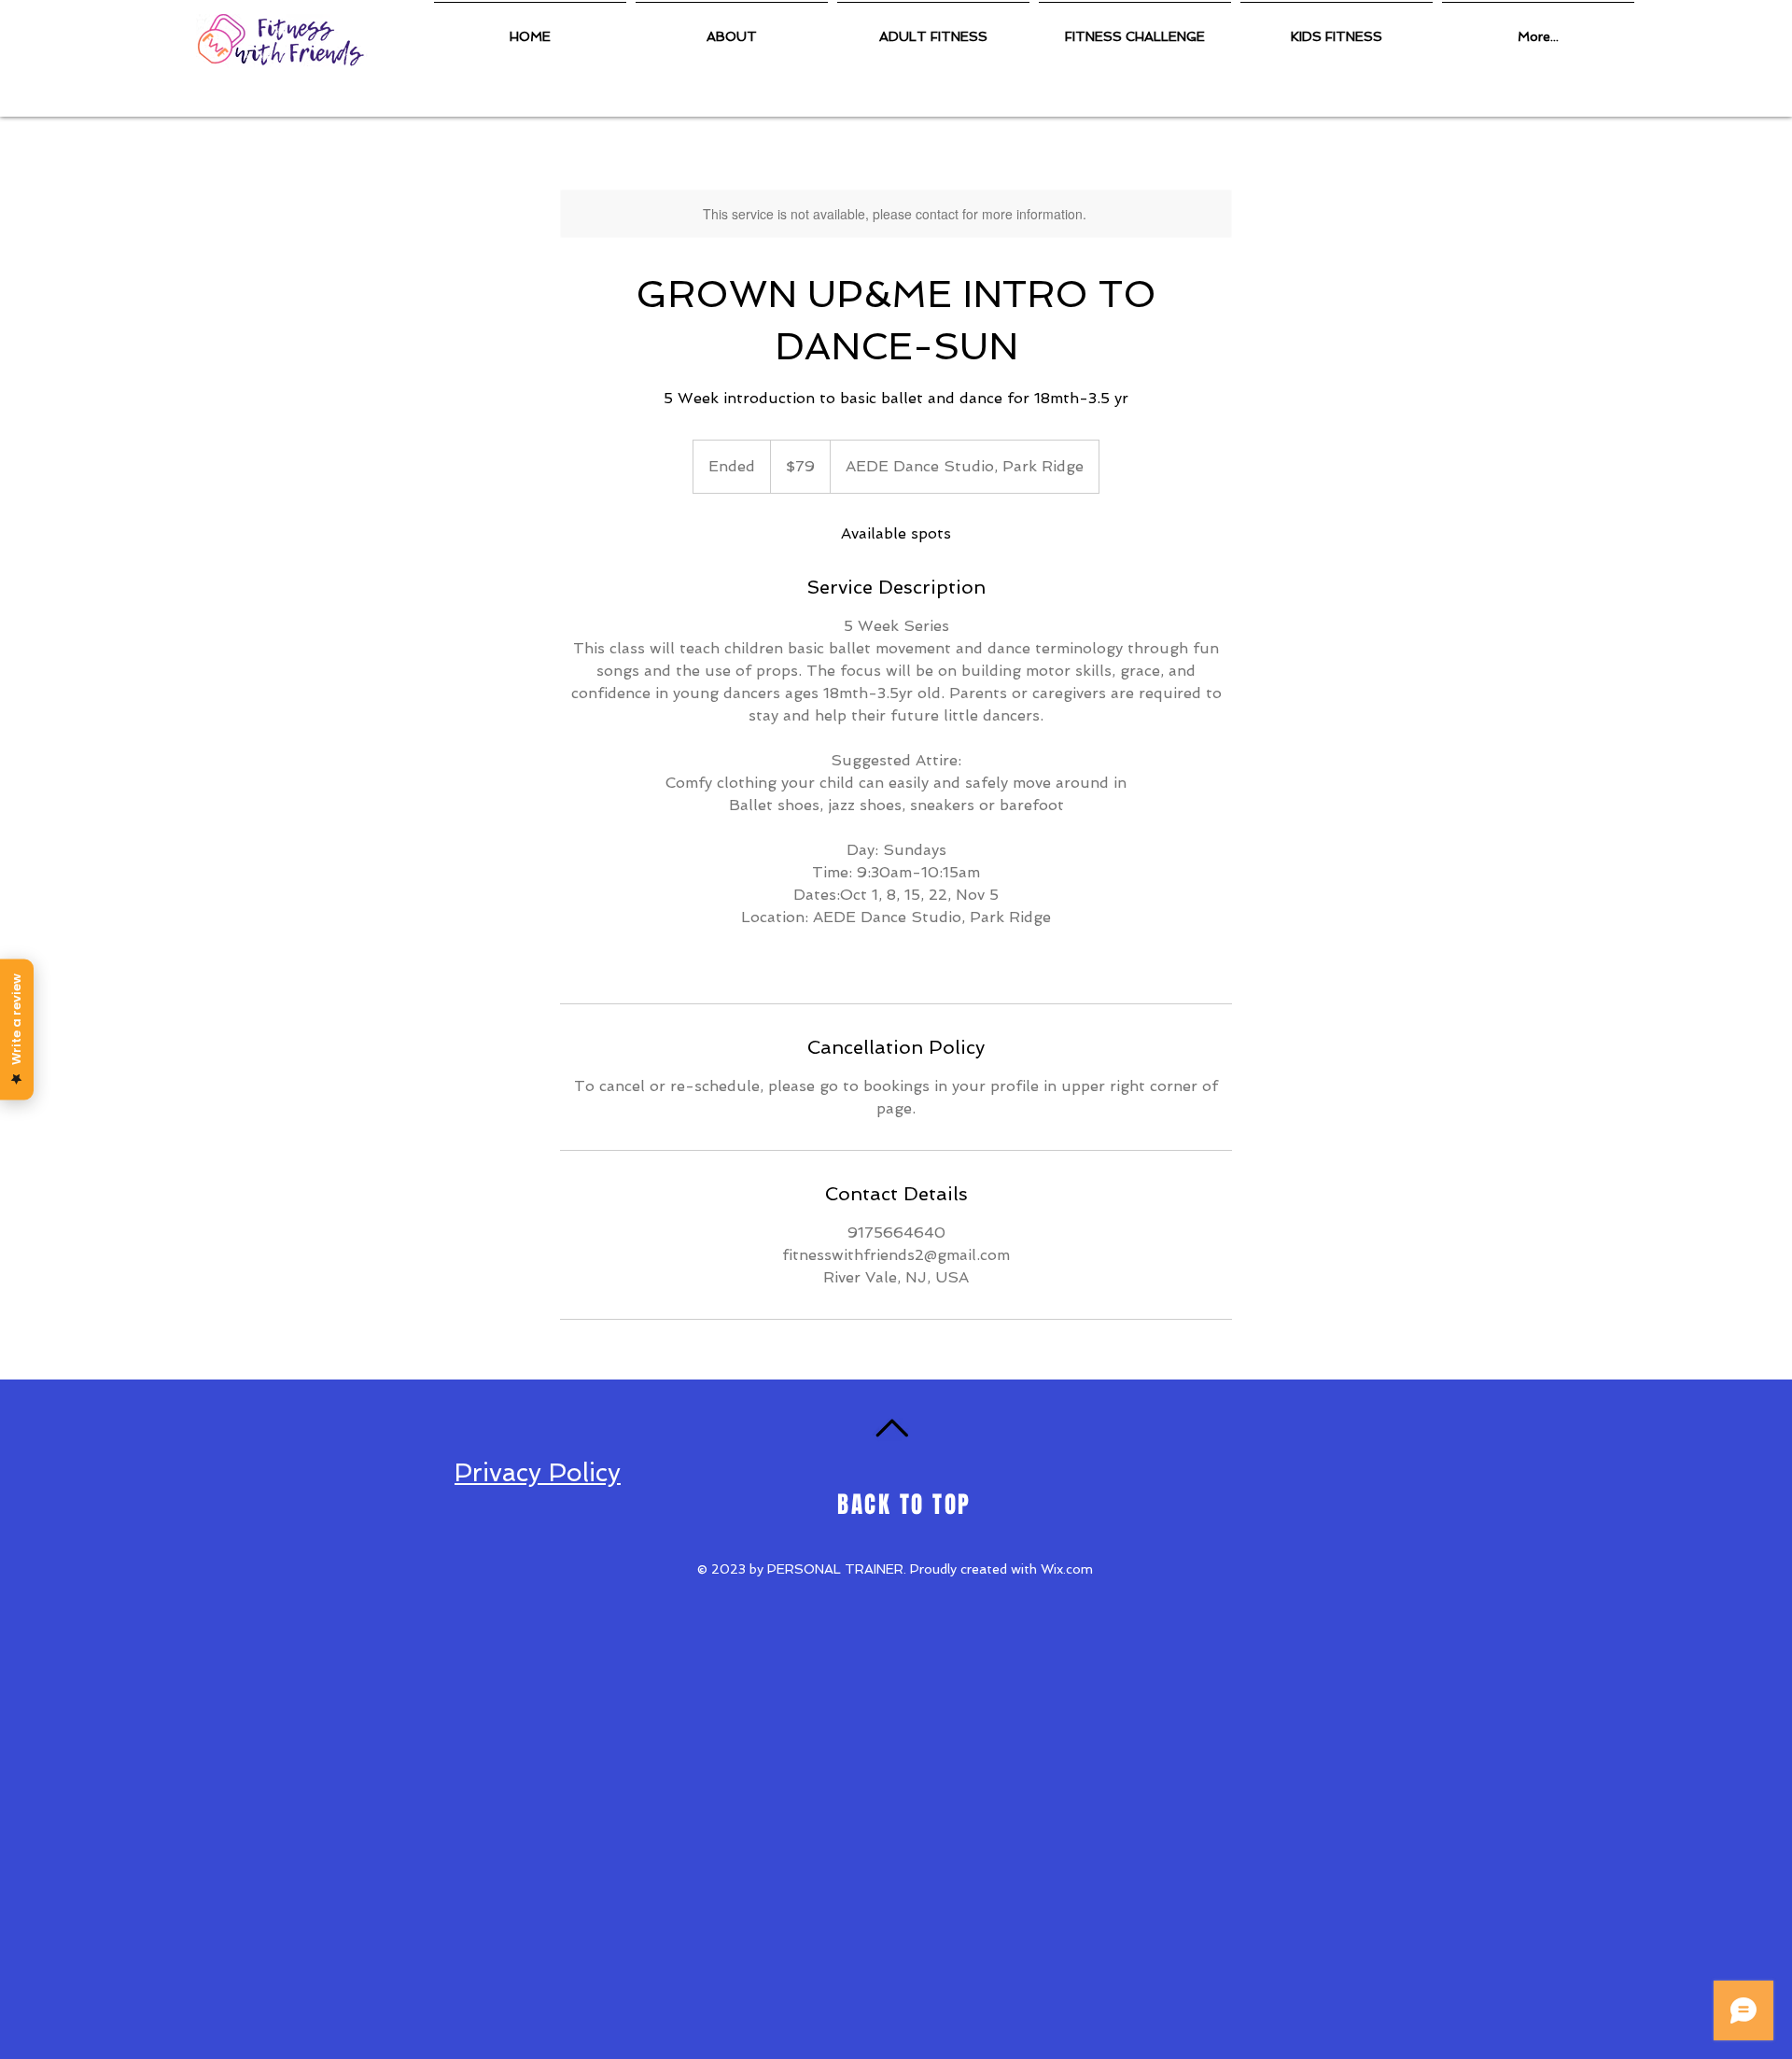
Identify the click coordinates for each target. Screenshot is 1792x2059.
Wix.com (1067, 1569)
